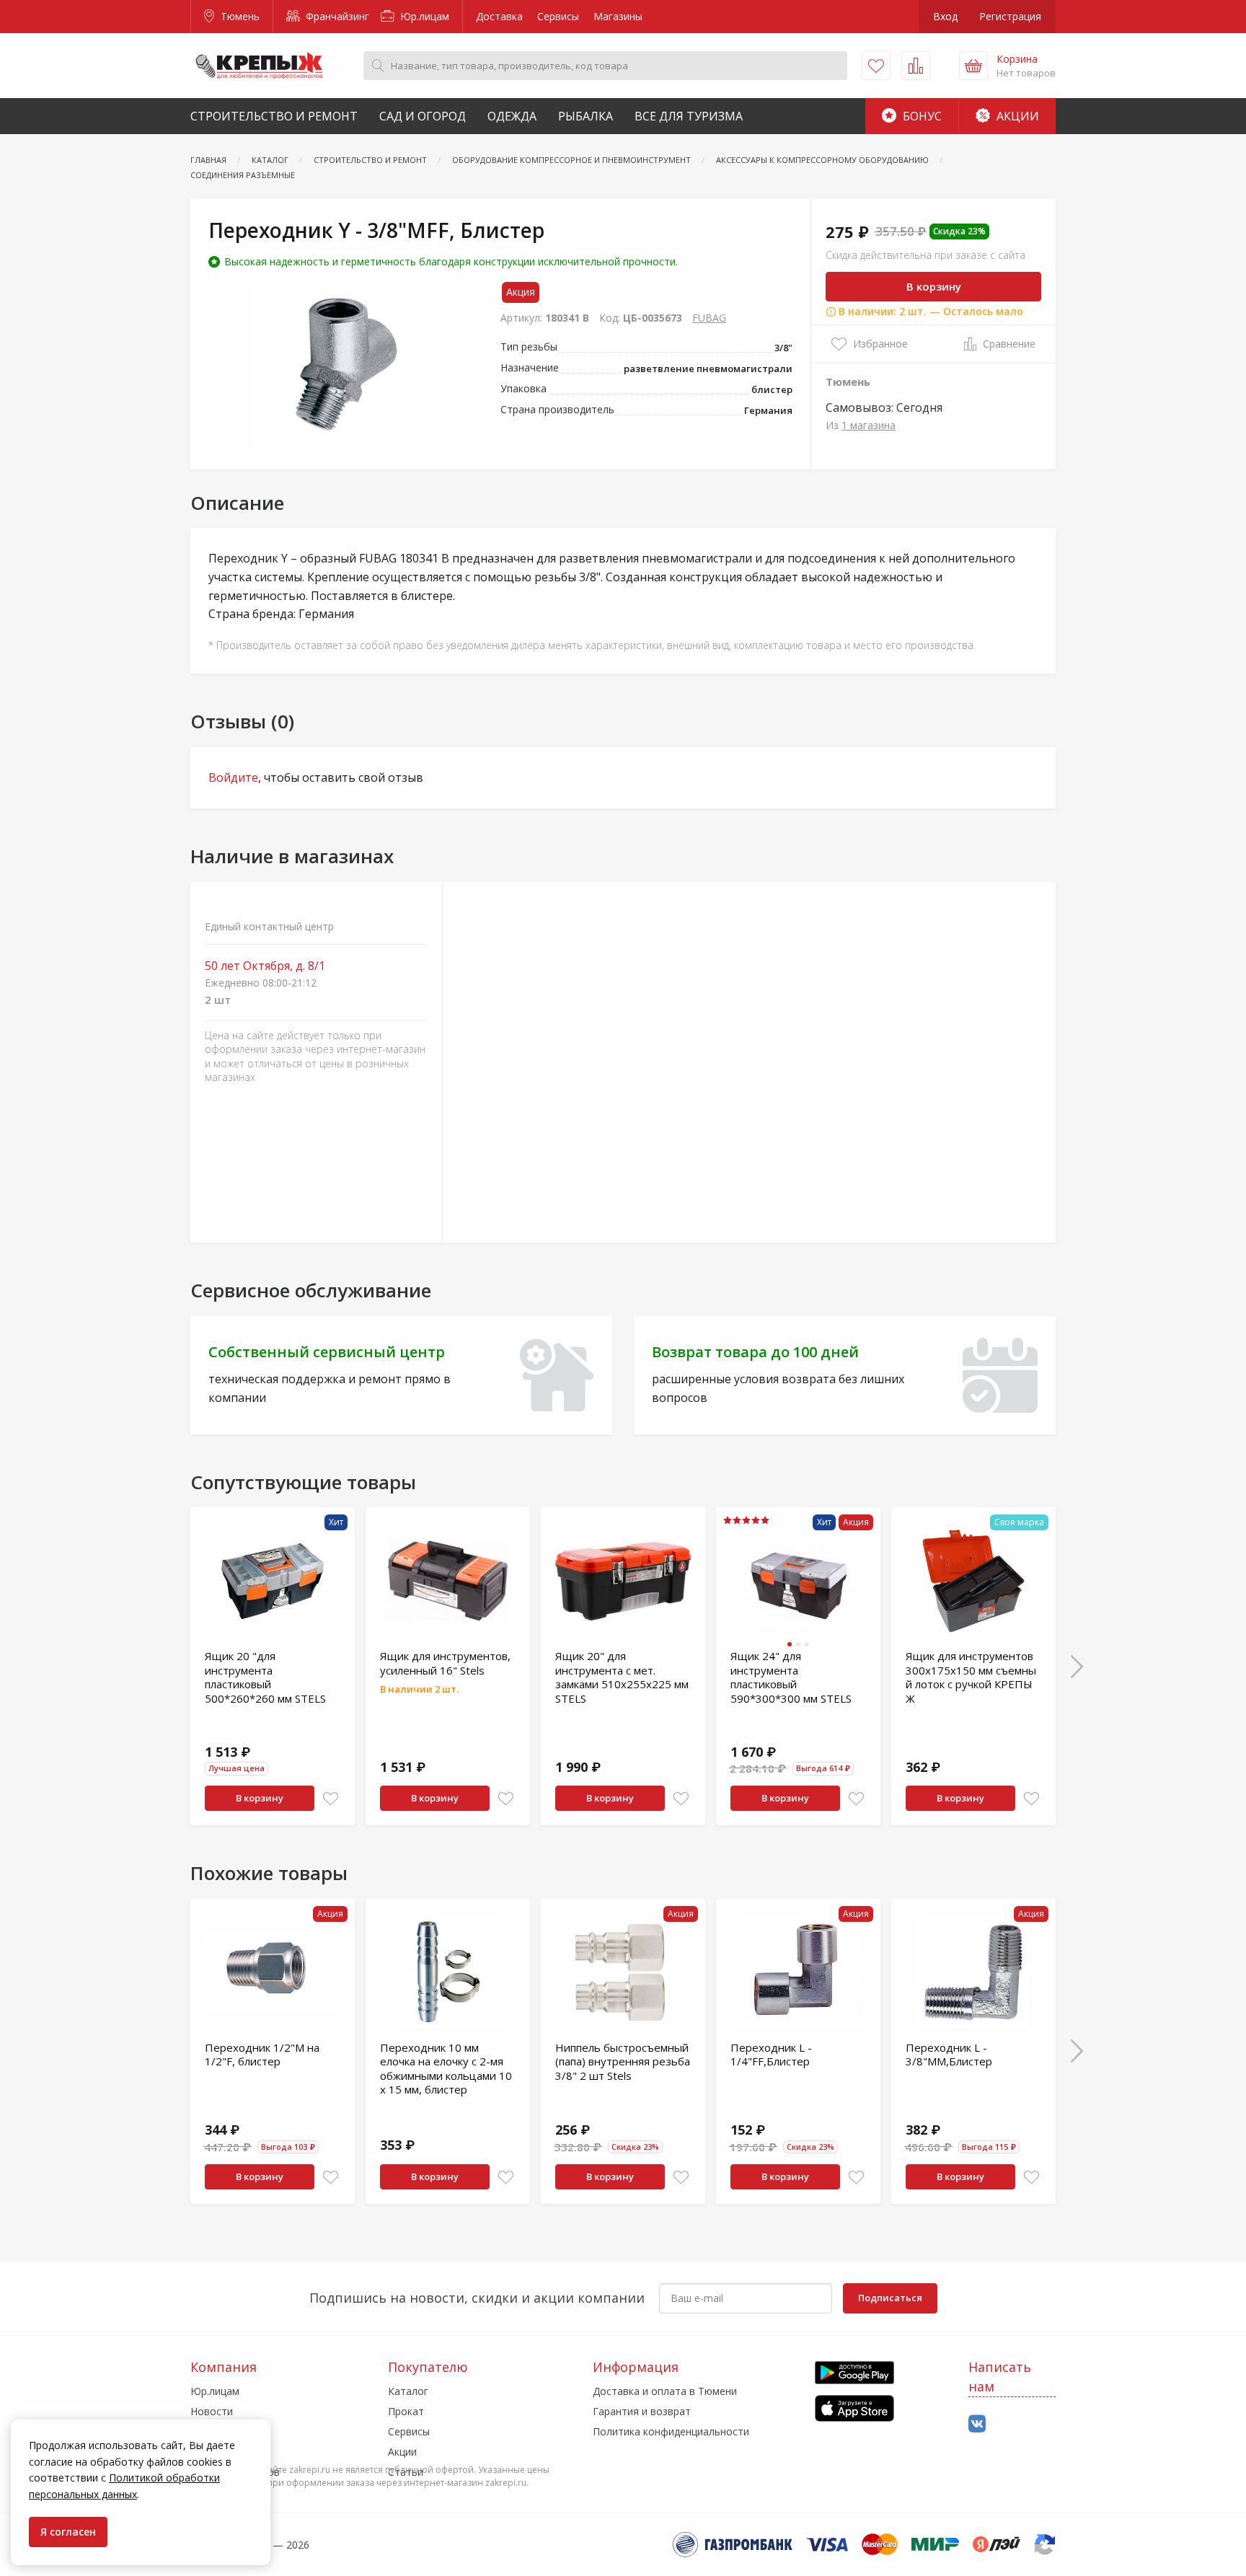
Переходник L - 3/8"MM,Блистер (949, 2055)
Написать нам (1000, 2377)
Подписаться (890, 2298)
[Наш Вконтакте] (977, 2424)
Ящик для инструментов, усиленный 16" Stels (445, 1663)
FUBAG (709, 318)
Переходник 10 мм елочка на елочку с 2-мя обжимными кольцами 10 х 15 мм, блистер (446, 2069)
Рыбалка (586, 116)
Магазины (618, 16)
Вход (945, 16)
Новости (212, 2411)
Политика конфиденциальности (671, 2431)
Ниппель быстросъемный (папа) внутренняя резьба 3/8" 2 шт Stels (623, 2061)
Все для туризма (689, 116)
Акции (1016, 116)
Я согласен (68, 2532)
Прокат (406, 2411)
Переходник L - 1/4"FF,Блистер (771, 2055)
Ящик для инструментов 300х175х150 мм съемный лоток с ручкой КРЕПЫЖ (971, 1677)
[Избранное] (876, 66)
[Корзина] (973, 66)
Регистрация (1010, 16)
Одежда (512, 116)
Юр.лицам (423, 16)
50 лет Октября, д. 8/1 (265, 966)
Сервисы (558, 16)
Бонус (921, 116)
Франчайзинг (336, 16)
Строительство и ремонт (274, 116)
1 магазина (869, 425)
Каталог (408, 2391)
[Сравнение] (916, 66)
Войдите (233, 777)
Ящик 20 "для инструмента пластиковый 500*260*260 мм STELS (265, 1677)
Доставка (499, 16)
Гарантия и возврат (642, 2411)
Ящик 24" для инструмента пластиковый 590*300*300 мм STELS (791, 1677)
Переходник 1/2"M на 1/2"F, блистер (262, 2055)
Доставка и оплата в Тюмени (665, 2391)
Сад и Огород (423, 116)
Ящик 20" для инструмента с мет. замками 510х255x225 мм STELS (622, 1677)
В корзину (934, 286)
